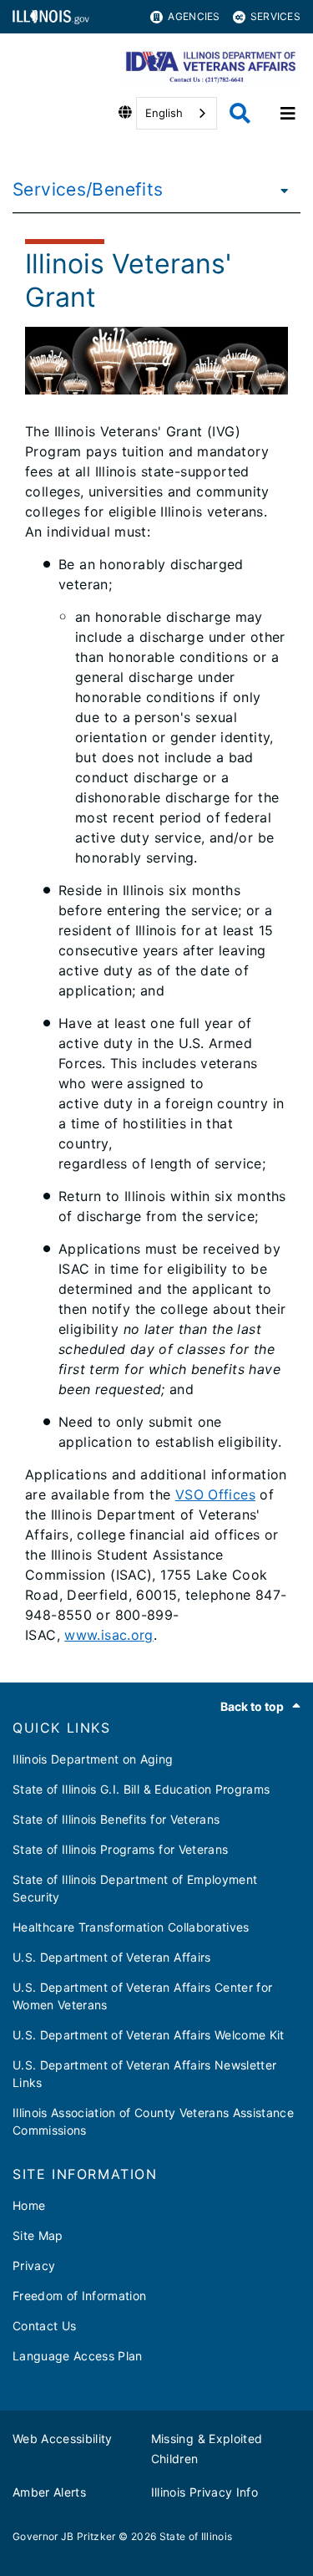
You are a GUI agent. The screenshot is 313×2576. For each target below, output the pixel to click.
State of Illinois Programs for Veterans (120, 1849)
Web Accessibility (63, 2439)
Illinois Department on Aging (93, 1759)
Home (29, 2205)
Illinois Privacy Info (204, 2492)
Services (275, 16)
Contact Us (44, 2326)
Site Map (38, 2235)
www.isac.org (109, 1635)
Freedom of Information (79, 2296)
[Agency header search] (240, 113)
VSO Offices (215, 1494)
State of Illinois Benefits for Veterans (116, 1819)
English (164, 113)
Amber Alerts (49, 2492)
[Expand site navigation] (288, 114)
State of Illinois (196, 2536)
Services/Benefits (88, 189)
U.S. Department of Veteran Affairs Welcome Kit (149, 2035)
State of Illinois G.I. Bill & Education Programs (141, 1789)
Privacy (34, 2265)
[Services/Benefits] (280, 190)
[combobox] (177, 113)
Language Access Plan (78, 2356)
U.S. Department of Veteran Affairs (112, 1957)
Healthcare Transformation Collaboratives (131, 1927)
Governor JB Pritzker (64, 2536)
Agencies (194, 16)
